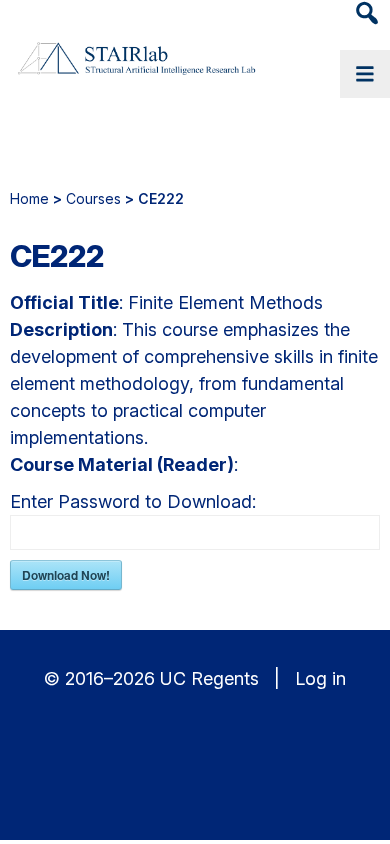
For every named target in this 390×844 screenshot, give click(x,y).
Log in (320, 678)
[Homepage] (135, 60)
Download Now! (66, 575)
